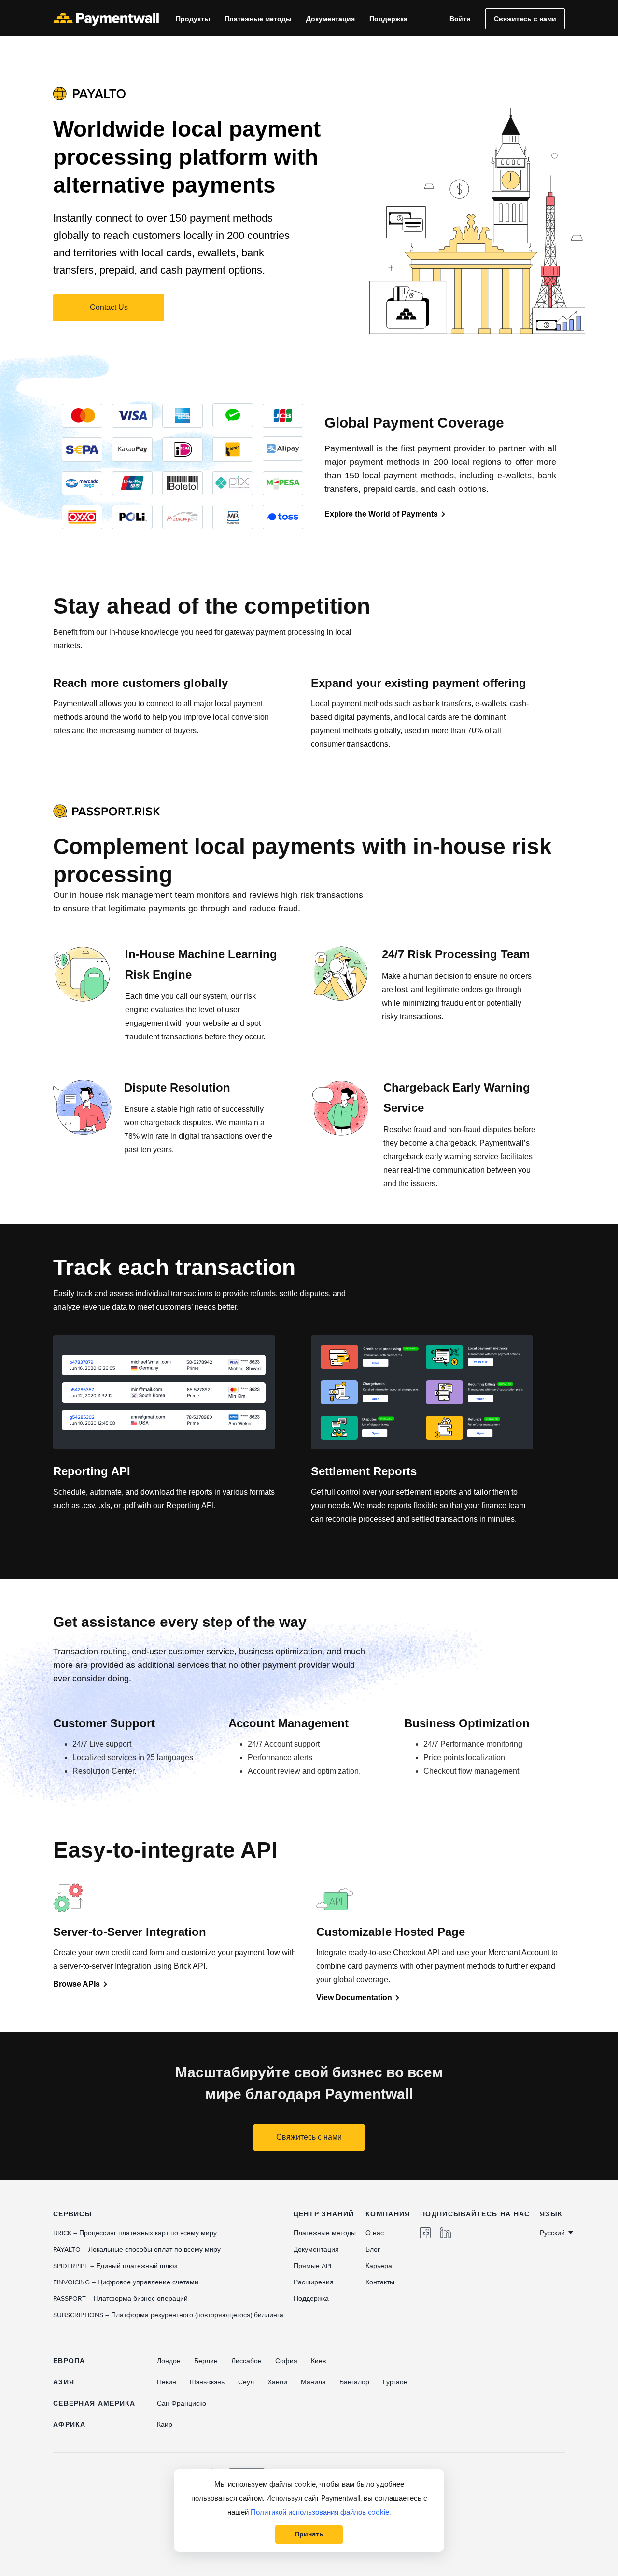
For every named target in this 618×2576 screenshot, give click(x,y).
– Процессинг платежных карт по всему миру (135, 2233)
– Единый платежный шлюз (115, 2266)
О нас (375, 2233)
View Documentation (354, 1997)
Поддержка (388, 19)
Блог (373, 2249)
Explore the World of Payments (381, 514)
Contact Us (109, 307)
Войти (460, 19)
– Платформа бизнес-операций (120, 2299)
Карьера (379, 2266)
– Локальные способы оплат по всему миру (137, 2249)
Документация (330, 19)
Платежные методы (258, 19)
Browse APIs (77, 1984)
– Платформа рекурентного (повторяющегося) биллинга (168, 2315)
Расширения (314, 2282)
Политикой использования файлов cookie (320, 2512)
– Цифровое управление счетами (126, 2282)
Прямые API (312, 2266)
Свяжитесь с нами (525, 19)
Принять (309, 2534)
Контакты (380, 2282)
